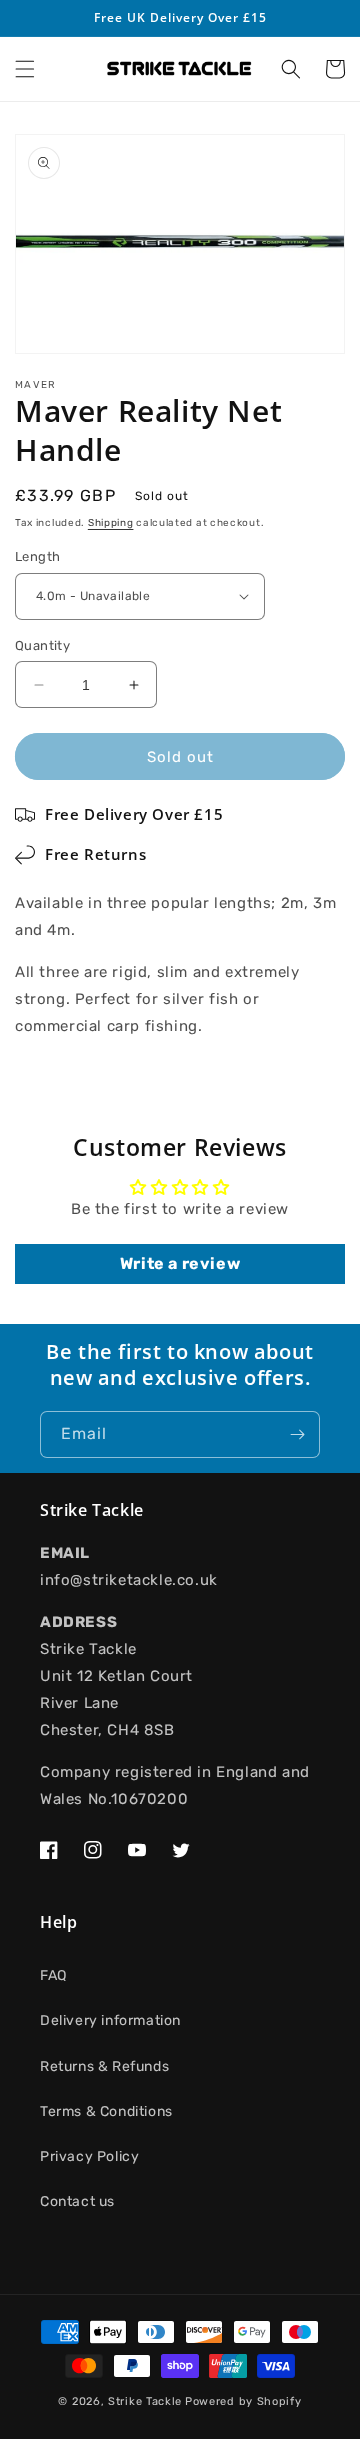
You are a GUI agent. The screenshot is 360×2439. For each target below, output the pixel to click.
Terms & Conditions (106, 2111)
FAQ (53, 1975)
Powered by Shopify (243, 2401)
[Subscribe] (297, 1434)
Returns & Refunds (104, 2066)
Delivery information (110, 2020)
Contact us (77, 2201)
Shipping (111, 523)
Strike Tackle (145, 2401)
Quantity (42, 645)
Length (37, 556)
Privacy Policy (89, 2156)
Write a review (180, 1263)
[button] (25, 69)
